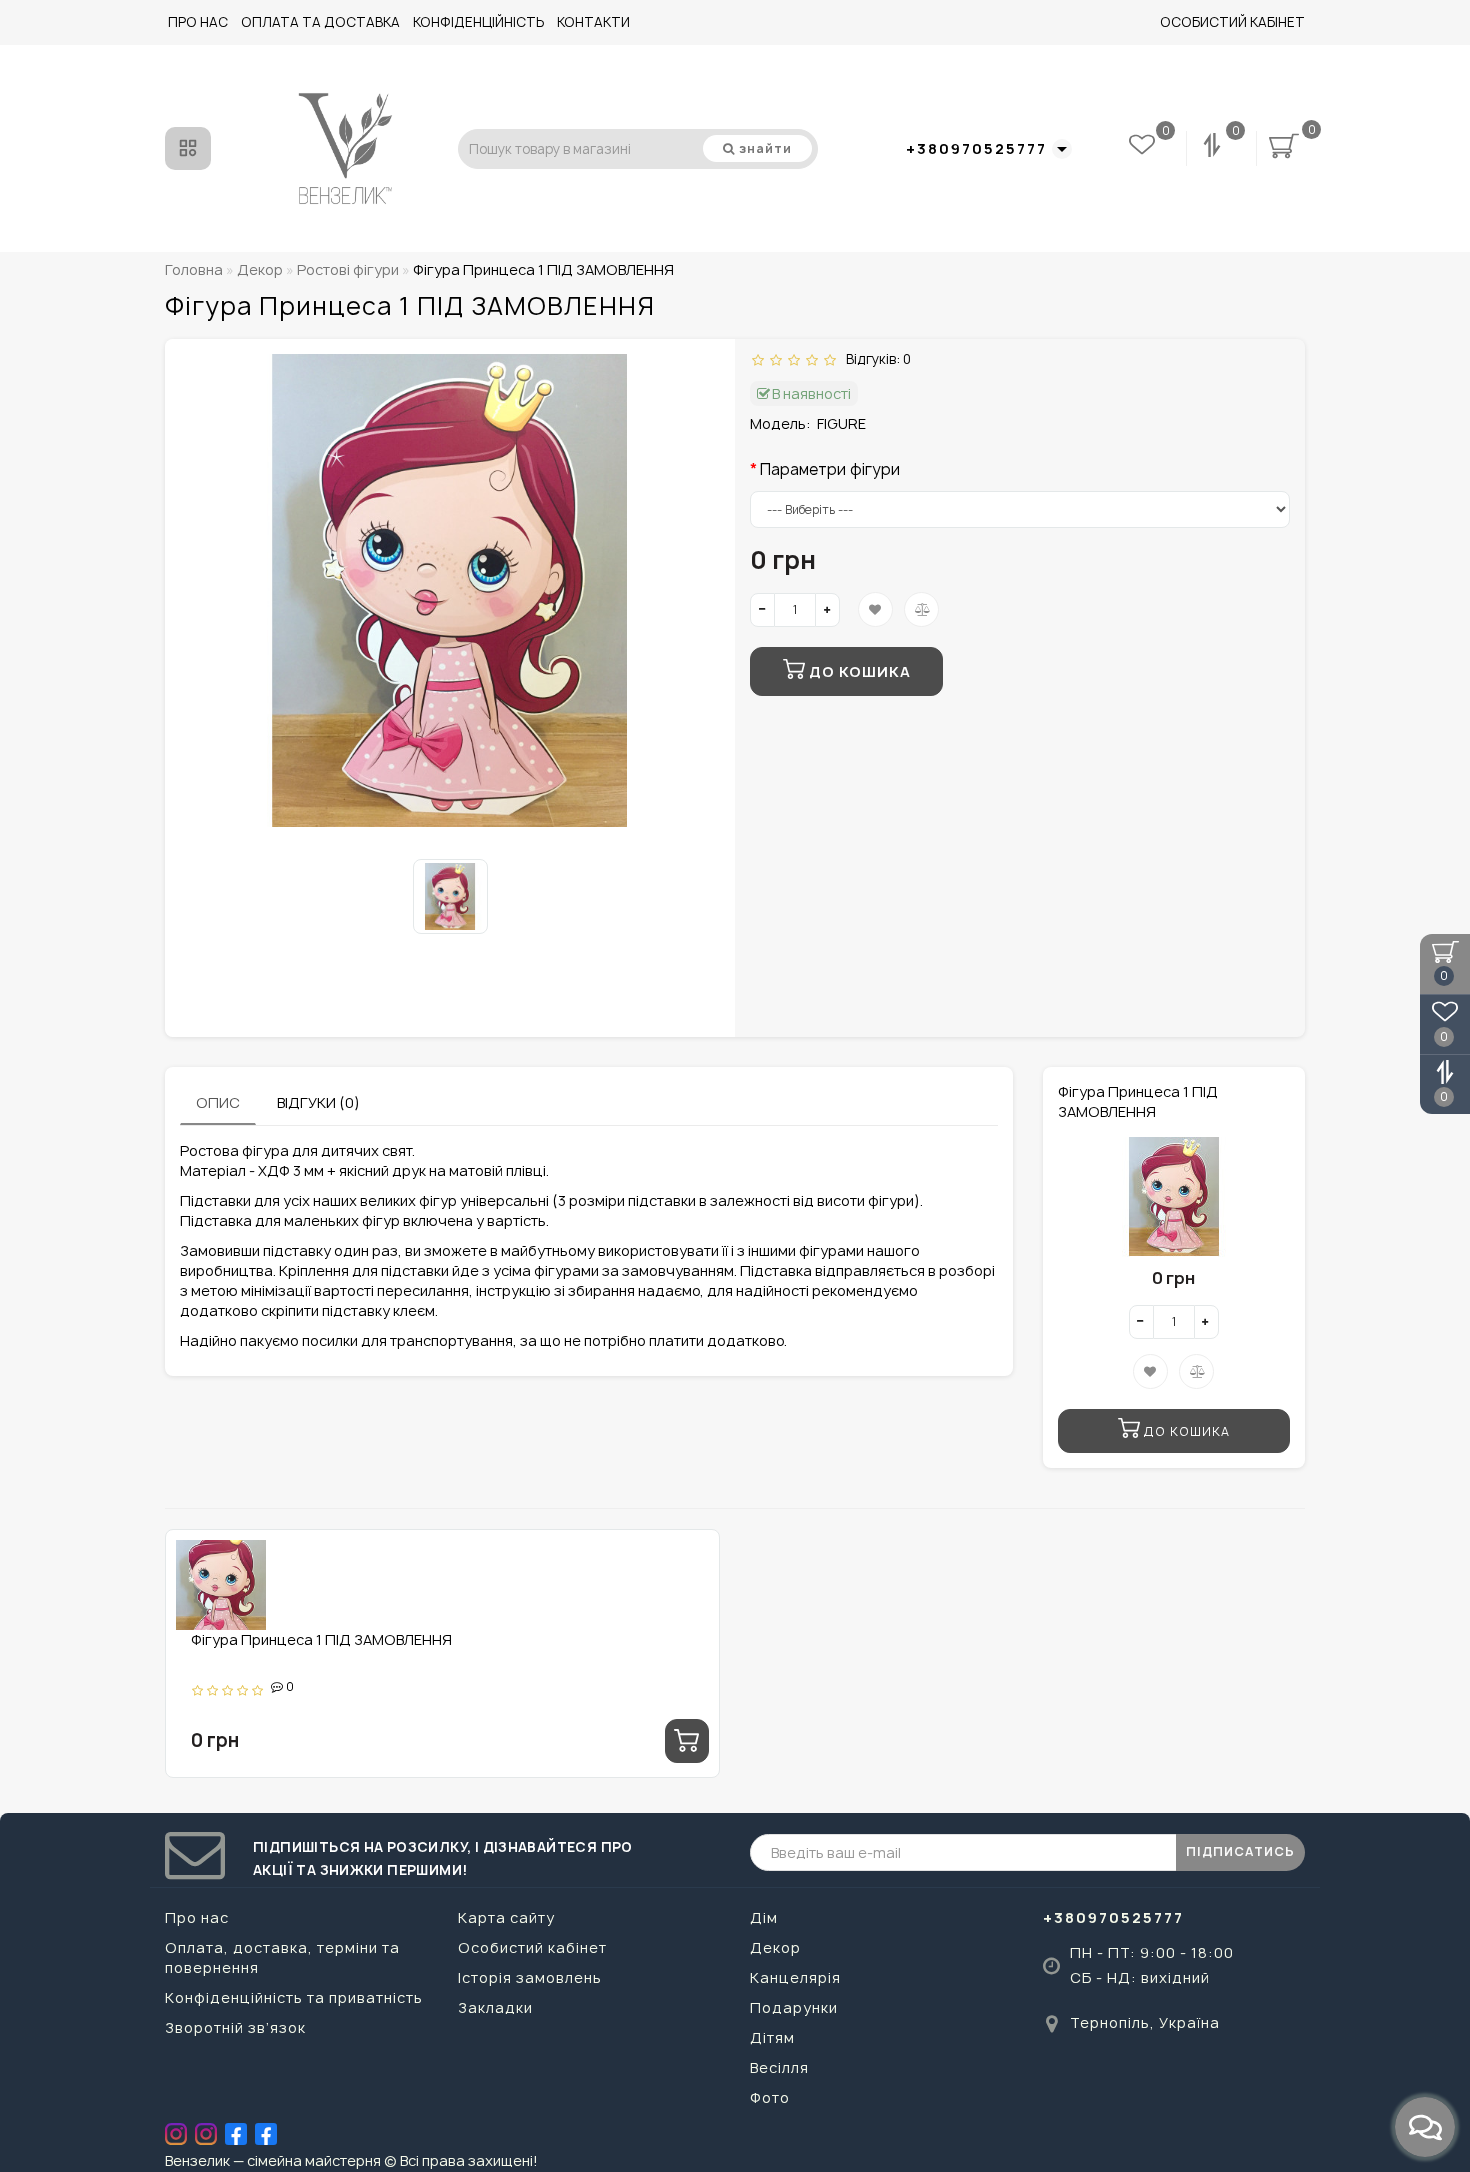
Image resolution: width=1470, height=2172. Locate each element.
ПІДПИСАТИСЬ (1240, 1851)
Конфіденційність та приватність (294, 1997)
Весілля (779, 2067)
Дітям (772, 2037)
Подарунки (794, 2007)
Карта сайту (506, 1917)
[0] (1214, 148)
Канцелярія (795, 1977)
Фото (770, 2097)
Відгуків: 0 (875, 359)
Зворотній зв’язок (235, 2027)
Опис (218, 1102)
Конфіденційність (478, 22)
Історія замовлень (530, 1977)
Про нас (198, 22)
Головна (194, 269)
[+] (827, 610)
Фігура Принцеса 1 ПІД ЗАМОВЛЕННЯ (321, 1639)
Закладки (495, 2007)
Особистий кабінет (1232, 22)
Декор (775, 1947)
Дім (764, 1917)
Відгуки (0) (318, 1102)
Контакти (593, 22)
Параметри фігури (830, 469)
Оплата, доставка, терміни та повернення (282, 1957)
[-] (762, 610)
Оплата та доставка (320, 22)
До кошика (858, 671)
